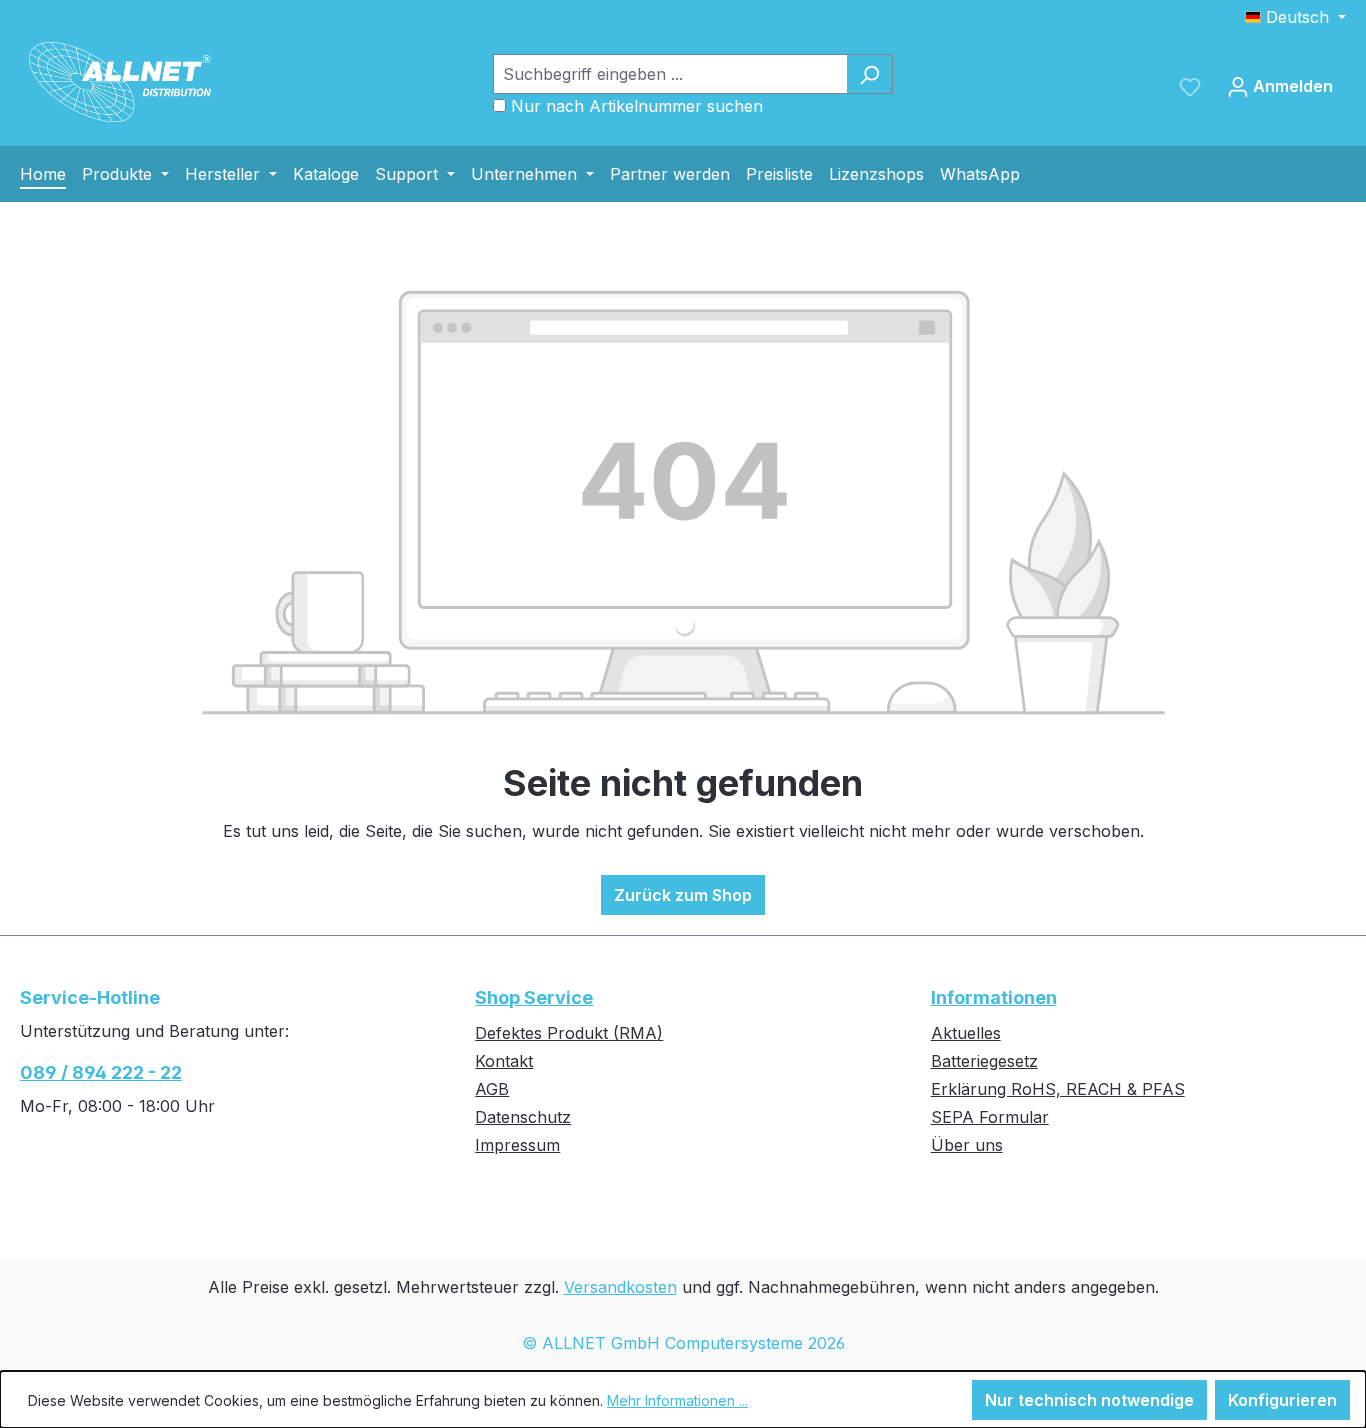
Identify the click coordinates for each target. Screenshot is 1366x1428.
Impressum (517, 1145)
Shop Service (534, 997)
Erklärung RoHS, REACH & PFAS (1058, 1089)
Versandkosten (620, 1287)
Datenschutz (523, 1117)
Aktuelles (966, 1033)
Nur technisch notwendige (1089, 1400)
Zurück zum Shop (683, 895)
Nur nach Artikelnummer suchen (637, 106)
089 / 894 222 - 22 (101, 1072)
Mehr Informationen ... (677, 1400)
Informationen (994, 997)
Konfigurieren (1282, 1400)
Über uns (967, 1145)
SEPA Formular (990, 1117)
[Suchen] (869, 74)
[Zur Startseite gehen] (120, 82)
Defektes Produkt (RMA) (569, 1033)
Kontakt (504, 1061)
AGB (492, 1089)
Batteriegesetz (984, 1061)
